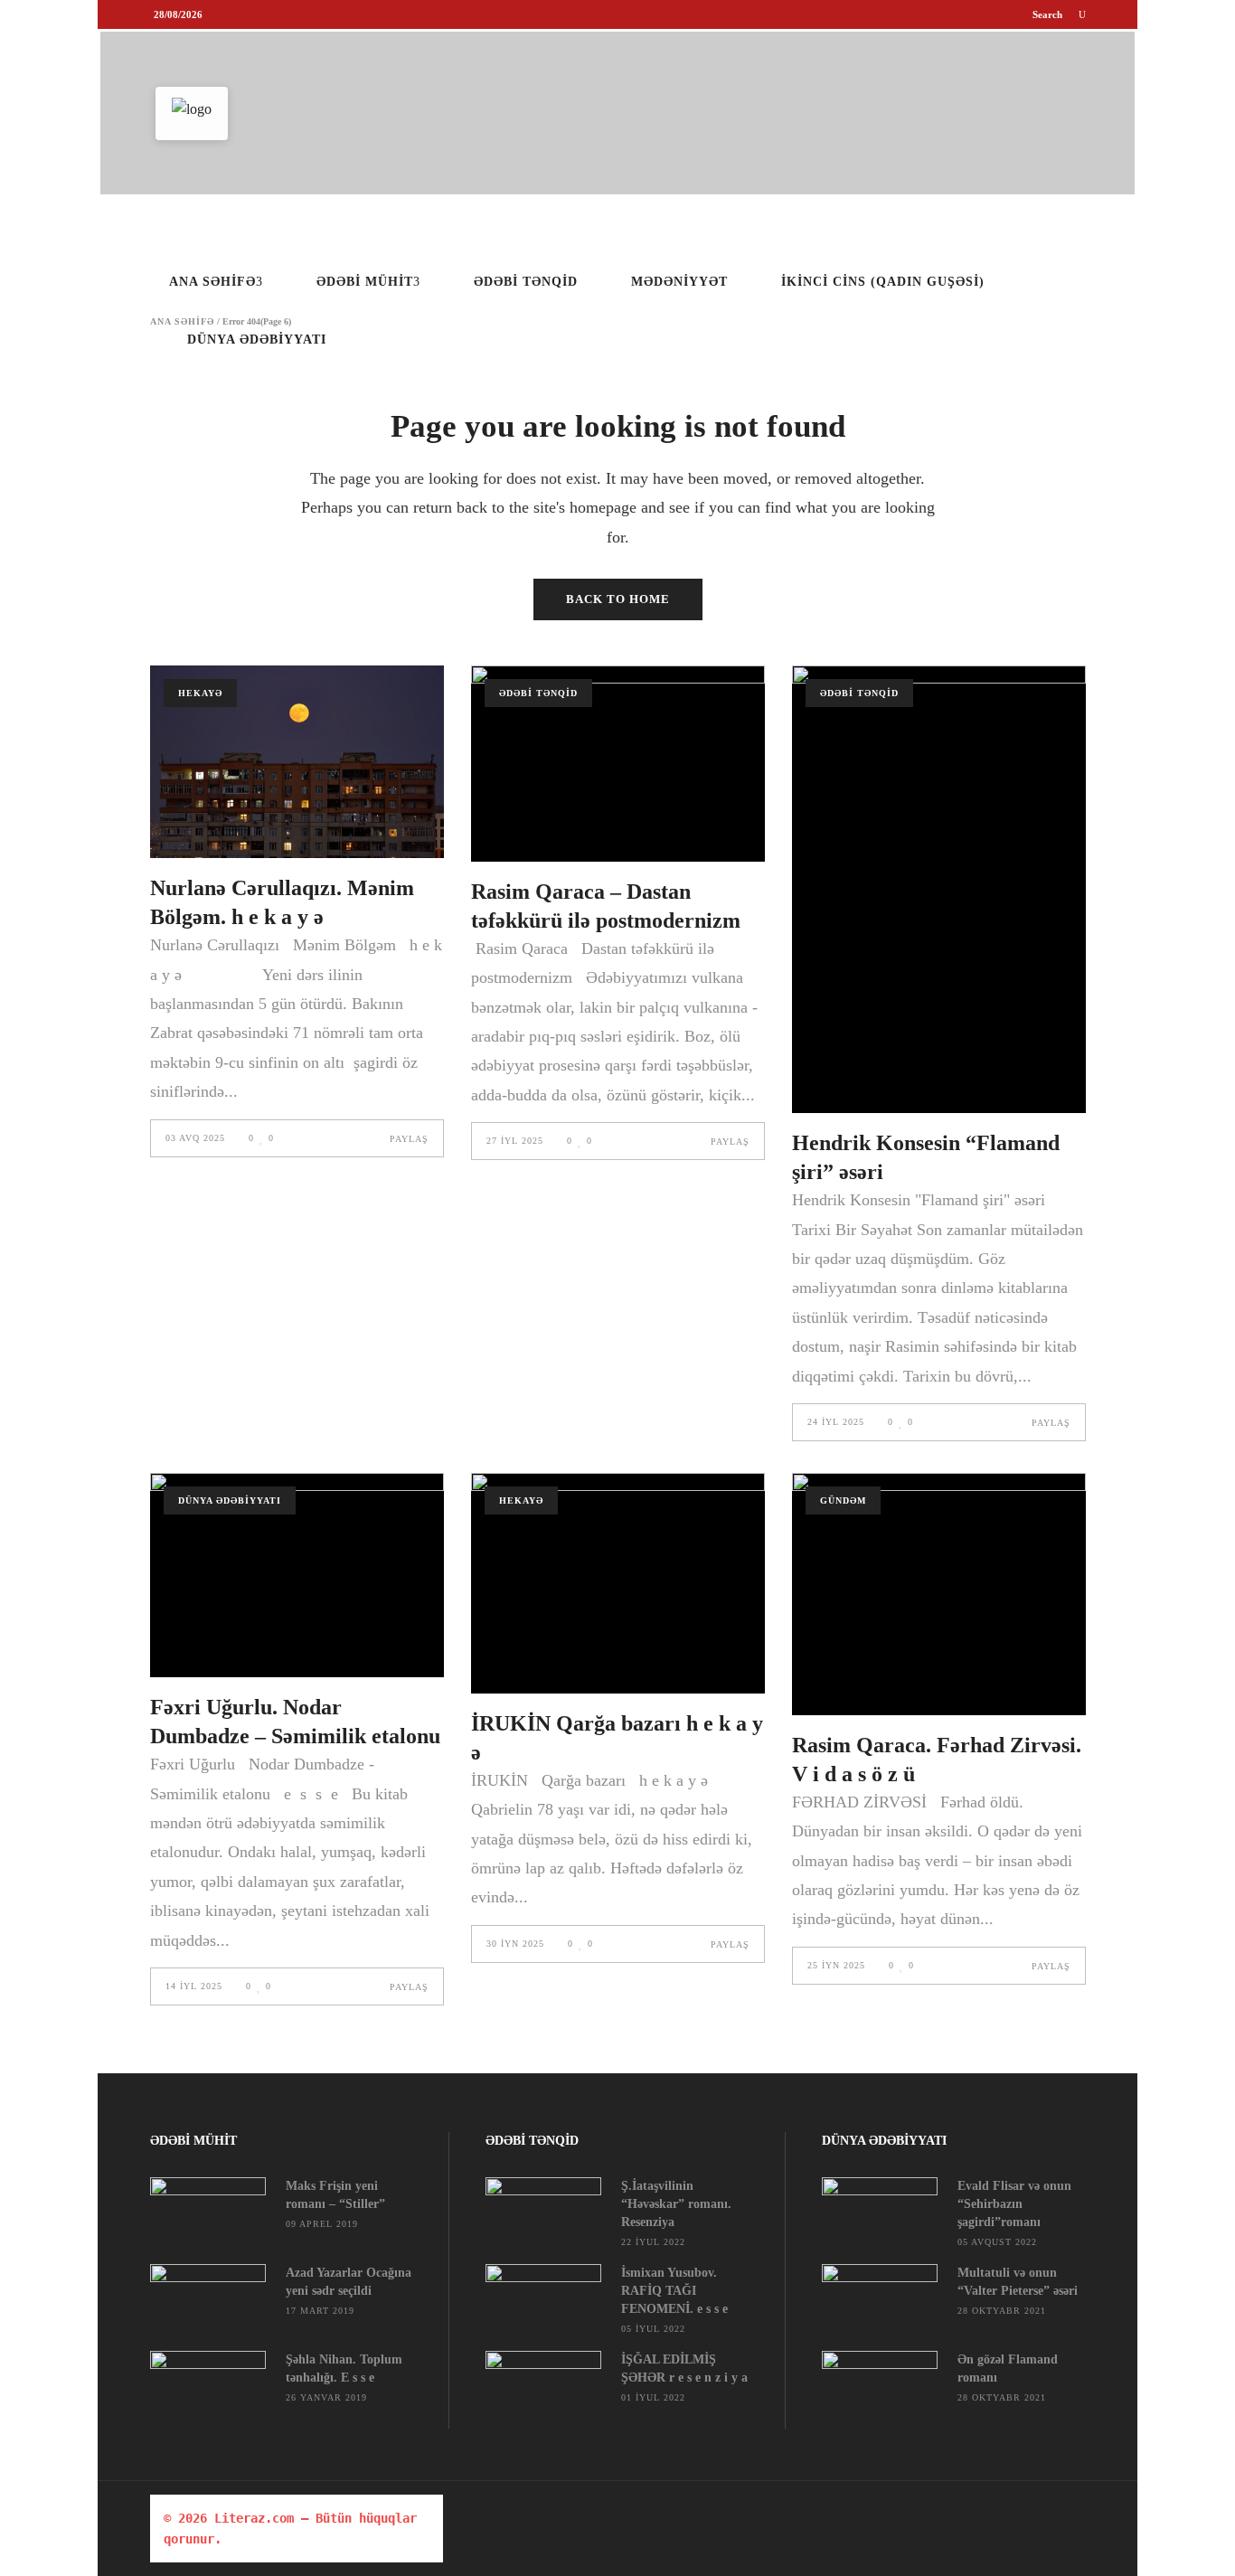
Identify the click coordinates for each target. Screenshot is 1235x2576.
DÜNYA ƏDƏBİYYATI (230, 1500)
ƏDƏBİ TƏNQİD (538, 693)
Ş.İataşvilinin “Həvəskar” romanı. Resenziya (676, 2204)
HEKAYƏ (200, 693)
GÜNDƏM (843, 1500)
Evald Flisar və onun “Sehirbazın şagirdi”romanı (1014, 2204)
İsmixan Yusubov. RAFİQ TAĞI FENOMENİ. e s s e (674, 2291)
